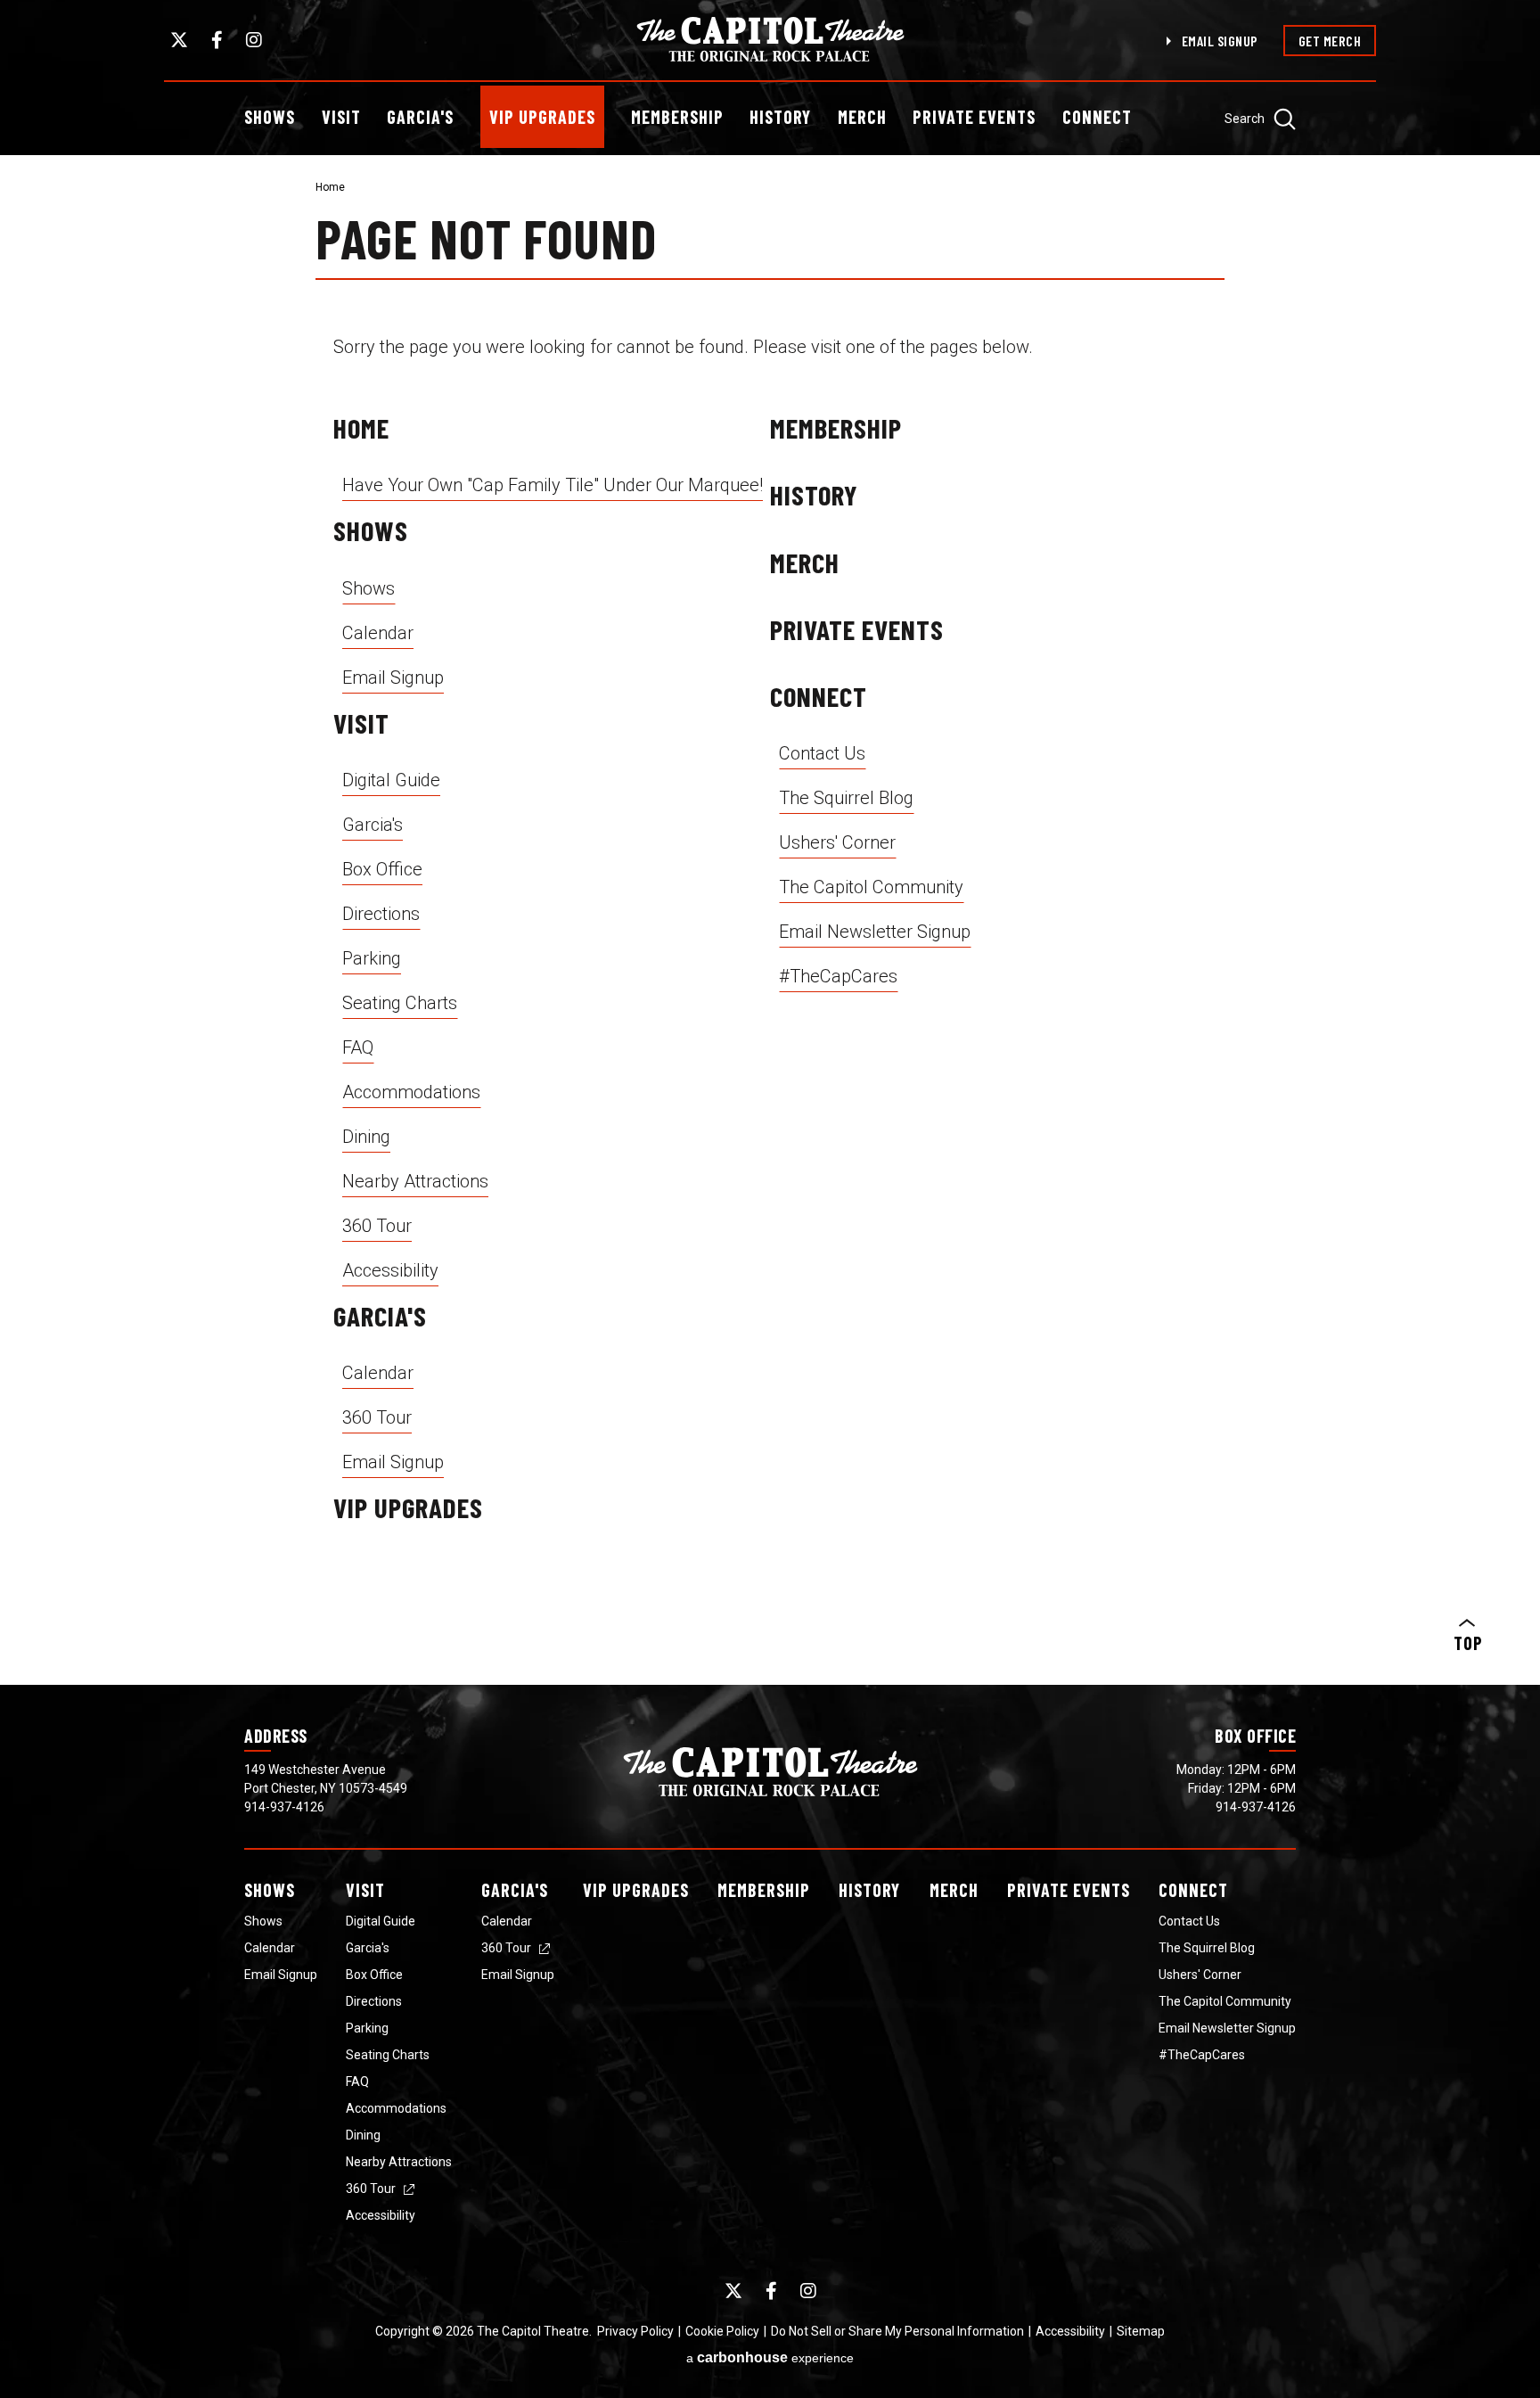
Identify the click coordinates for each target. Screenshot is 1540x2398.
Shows (270, 117)
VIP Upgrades (542, 117)
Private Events (974, 117)
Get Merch (1330, 41)
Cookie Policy (722, 2331)
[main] (770, 920)
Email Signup (1220, 41)
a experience (770, 2357)
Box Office (382, 869)
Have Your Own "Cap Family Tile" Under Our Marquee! (553, 485)
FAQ (358, 1047)
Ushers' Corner (837, 842)
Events (1069, 1890)
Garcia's (420, 117)
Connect (1097, 117)
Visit (341, 117)
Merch (862, 117)
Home (330, 187)
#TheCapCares (838, 976)
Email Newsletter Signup (875, 932)
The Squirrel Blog (846, 798)
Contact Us (822, 753)
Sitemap (1141, 2331)
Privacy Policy (635, 2331)
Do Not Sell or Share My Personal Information (897, 2331)
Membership (677, 117)
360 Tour (377, 1226)
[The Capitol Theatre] (770, 39)
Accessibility (390, 1270)
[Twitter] (179, 40)
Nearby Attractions (415, 1181)
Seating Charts (400, 1003)
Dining (366, 1137)
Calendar (378, 633)
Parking (372, 958)
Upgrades (636, 1890)
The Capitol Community (871, 887)
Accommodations (411, 1092)
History (780, 117)
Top (1467, 1643)
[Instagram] (254, 40)
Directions (381, 914)
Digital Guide (391, 780)
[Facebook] (217, 40)
